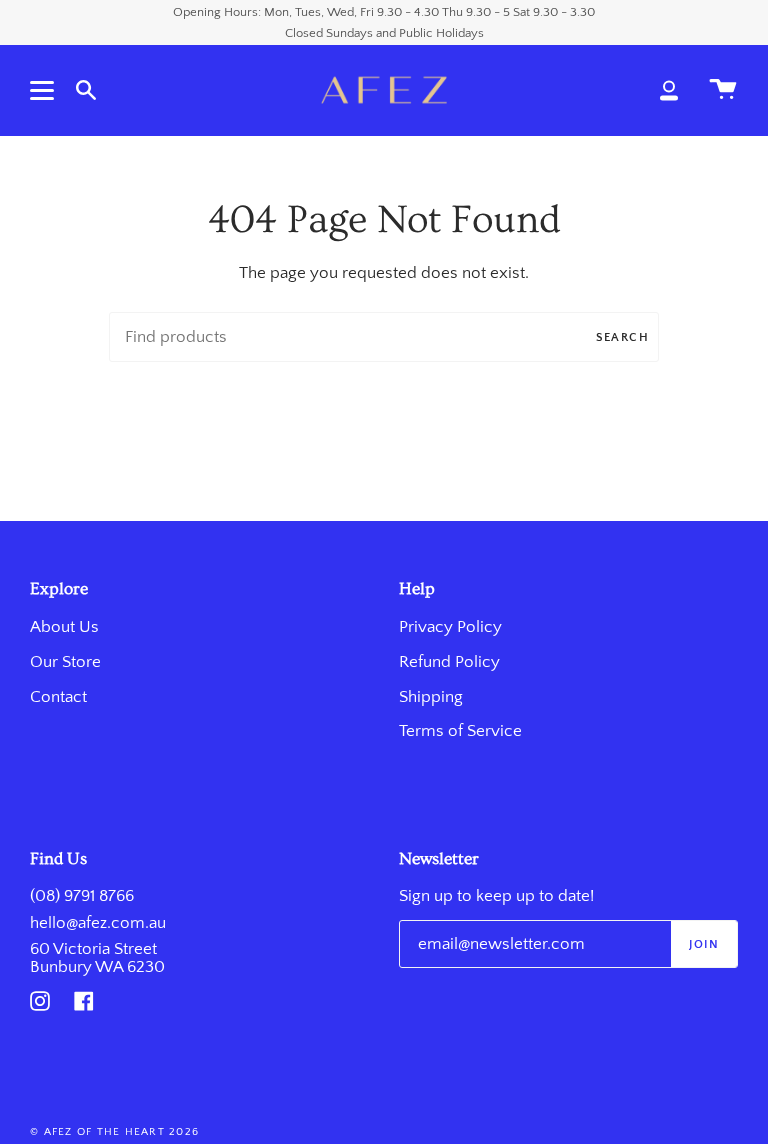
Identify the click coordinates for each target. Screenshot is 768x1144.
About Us (64, 627)
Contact (58, 697)
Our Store (65, 662)
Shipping (431, 697)
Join (704, 944)
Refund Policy (449, 662)
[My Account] (669, 90)
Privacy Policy (450, 627)
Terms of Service (460, 731)
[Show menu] (45, 90)
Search (622, 337)
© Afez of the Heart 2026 (114, 1132)
